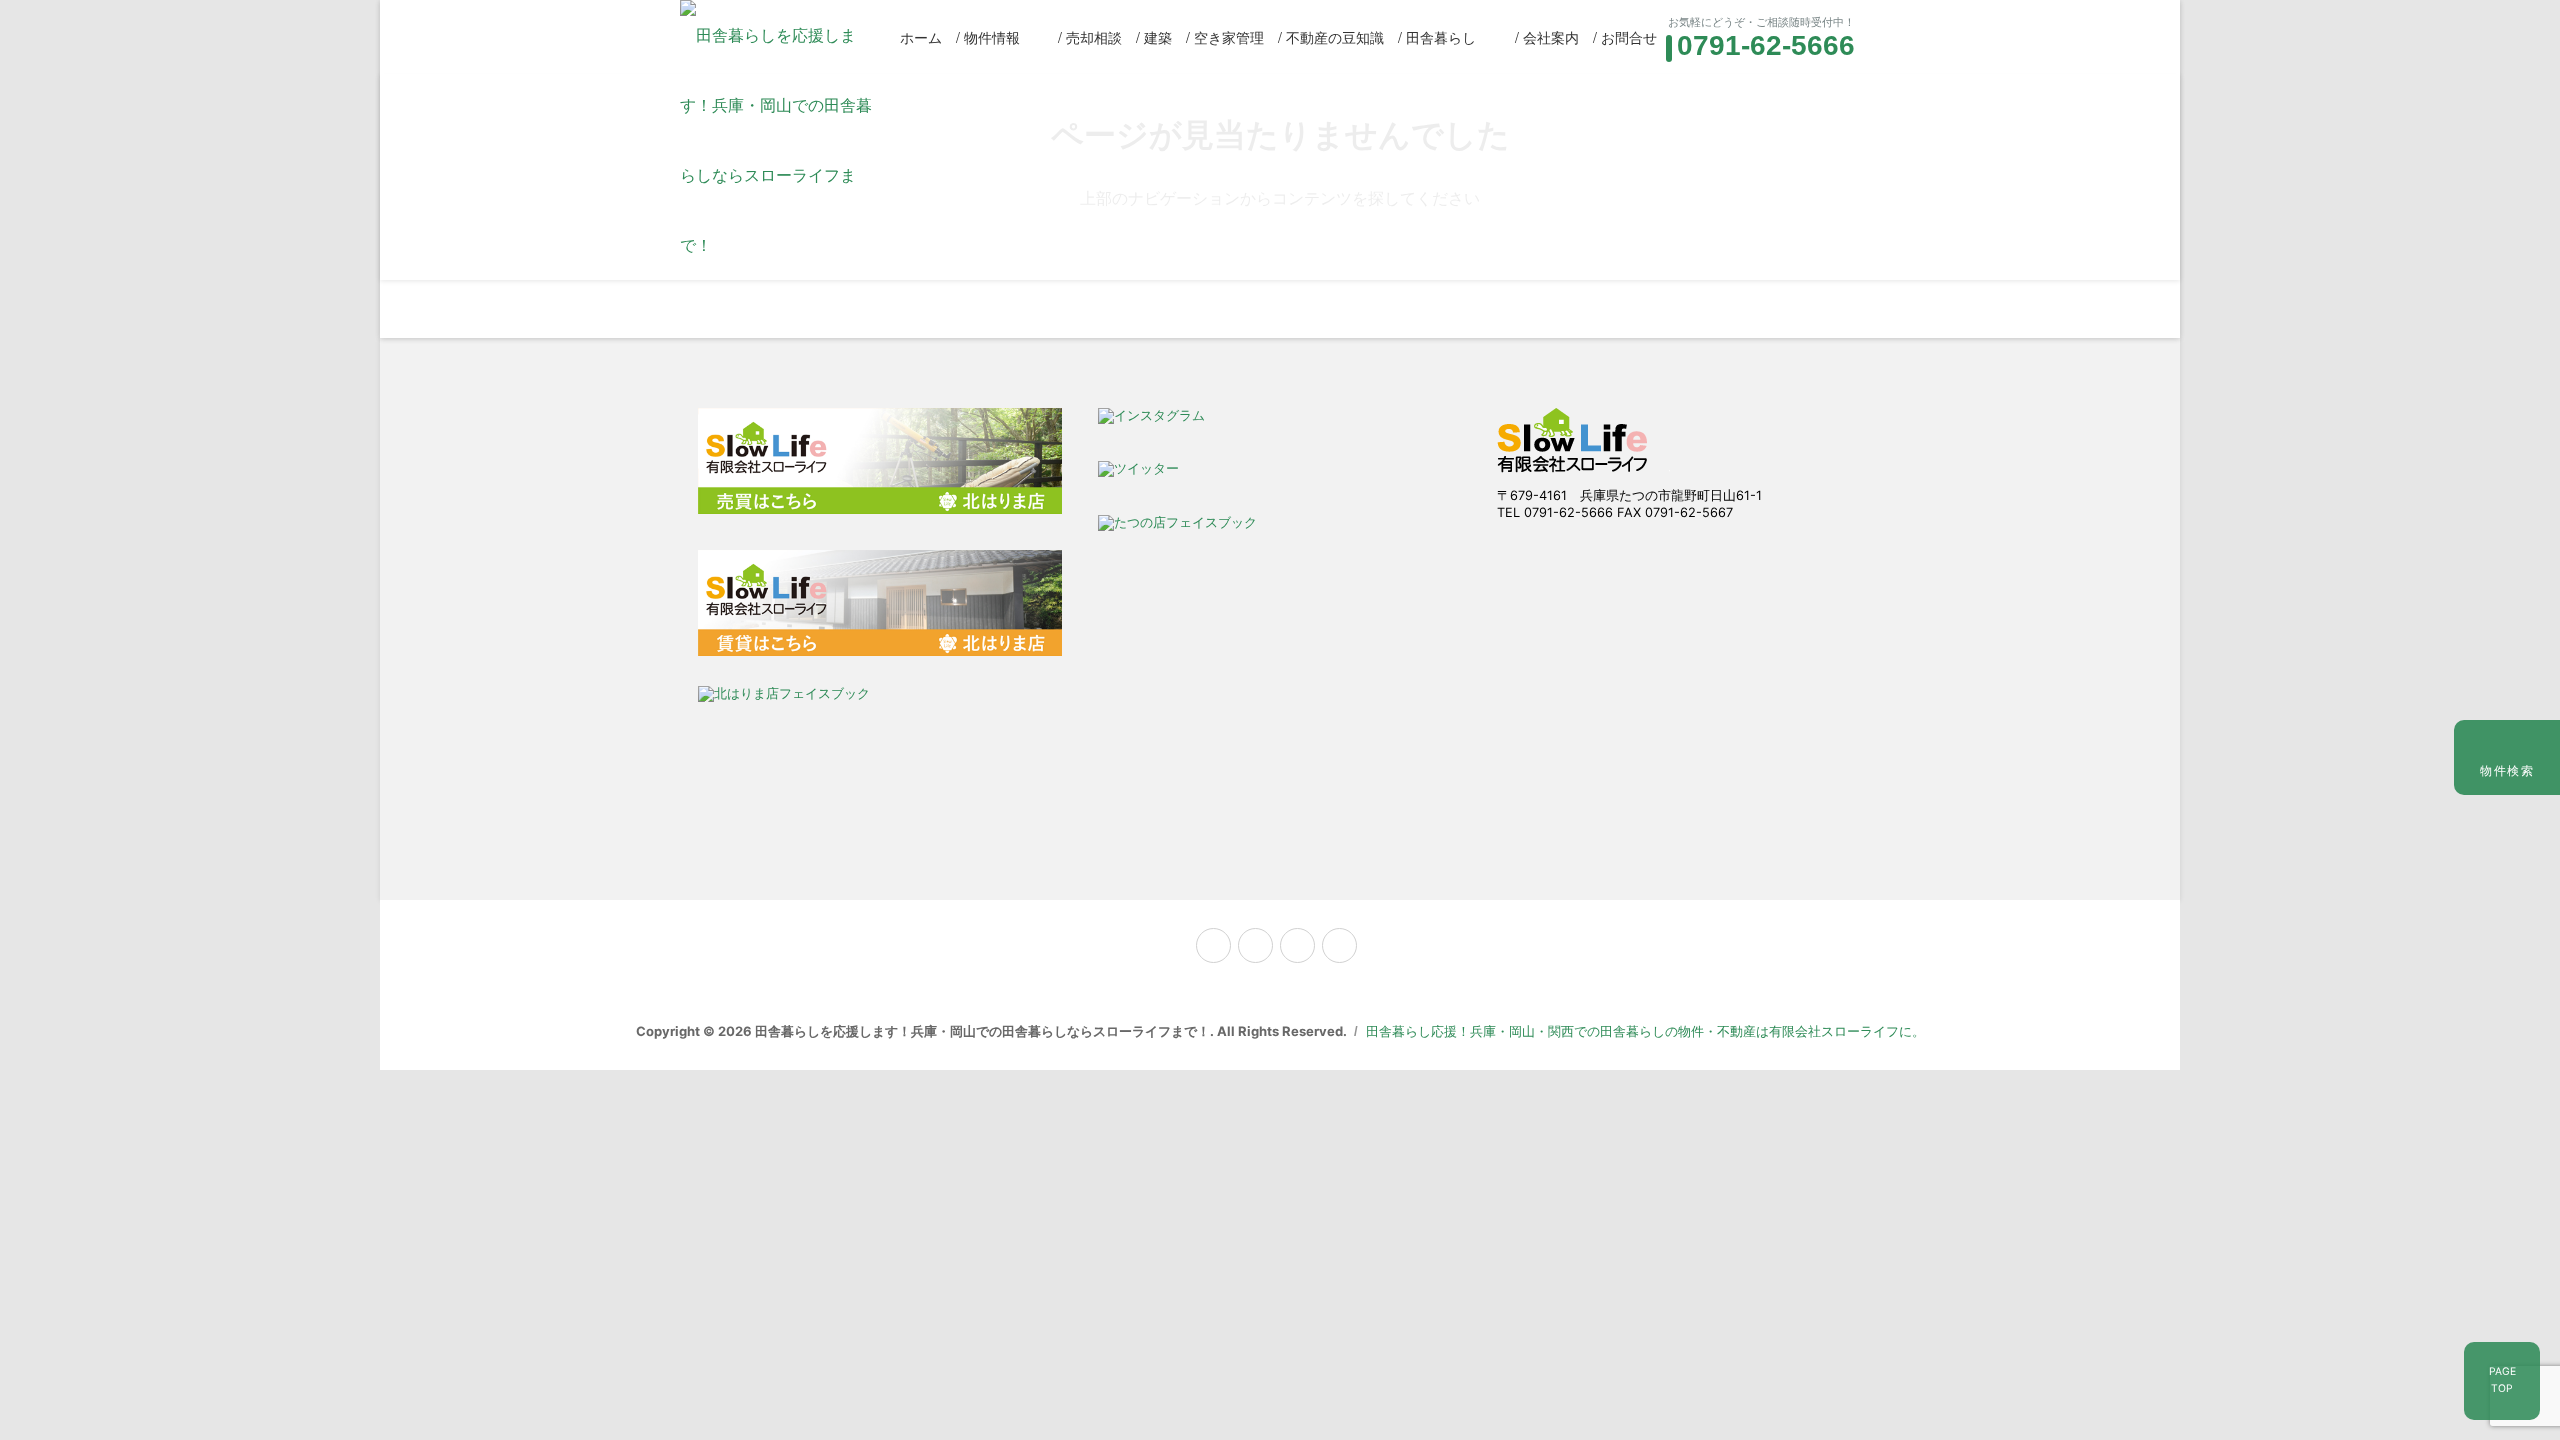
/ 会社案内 (1547, 37)
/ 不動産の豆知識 (1331, 37)
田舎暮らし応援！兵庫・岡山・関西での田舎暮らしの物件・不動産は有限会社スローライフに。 (1645, 1031)
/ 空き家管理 (1225, 37)
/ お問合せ (1625, 37)
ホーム (921, 37)
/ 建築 (1154, 37)
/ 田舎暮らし (1437, 37)
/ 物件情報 (988, 37)
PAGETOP (2502, 1380)
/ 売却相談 (1090, 37)
